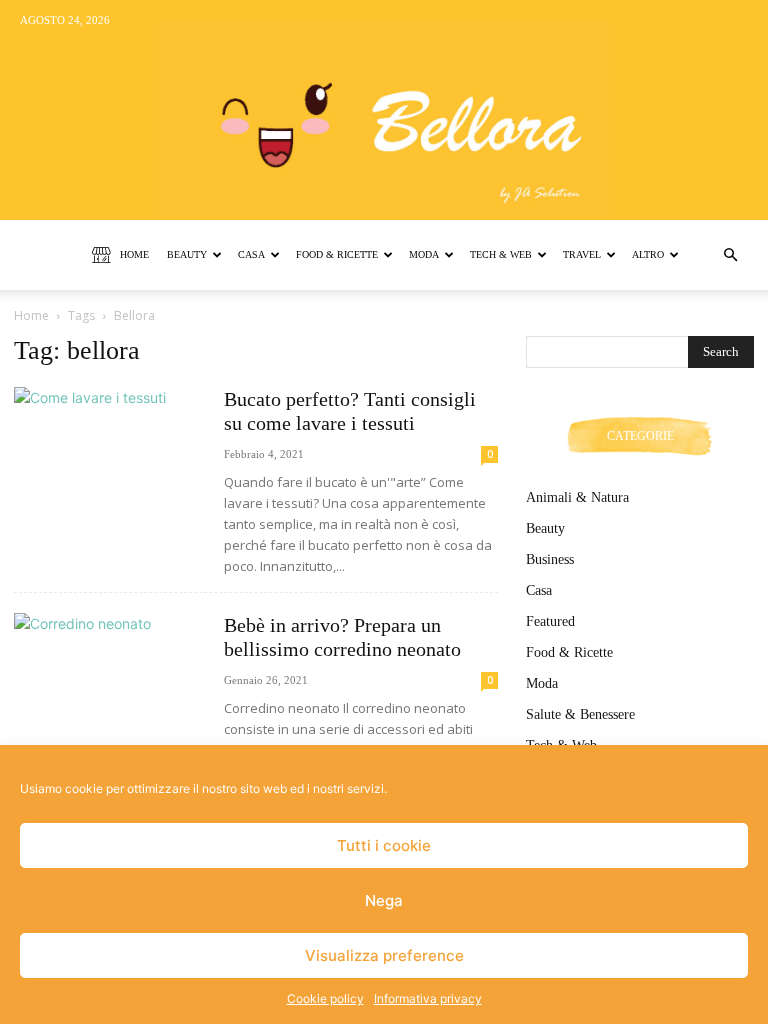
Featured (550, 621)
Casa (251, 254)
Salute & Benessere (580, 714)
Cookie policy (325, 998)
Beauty (187, 254)
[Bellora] (384, 110)
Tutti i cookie (384, 845)
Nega (384, 900)
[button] (730, 255)
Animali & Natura (577, 497)
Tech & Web (501, 254)
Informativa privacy (428, 998)
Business (550, 559)
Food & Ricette (337, 254)
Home (134, 254)
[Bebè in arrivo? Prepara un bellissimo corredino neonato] (110, 682)
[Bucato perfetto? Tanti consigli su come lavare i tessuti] (110, 456)
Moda (424, 254)
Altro (648, 254)
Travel (582, 254)
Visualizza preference (384, 955)
